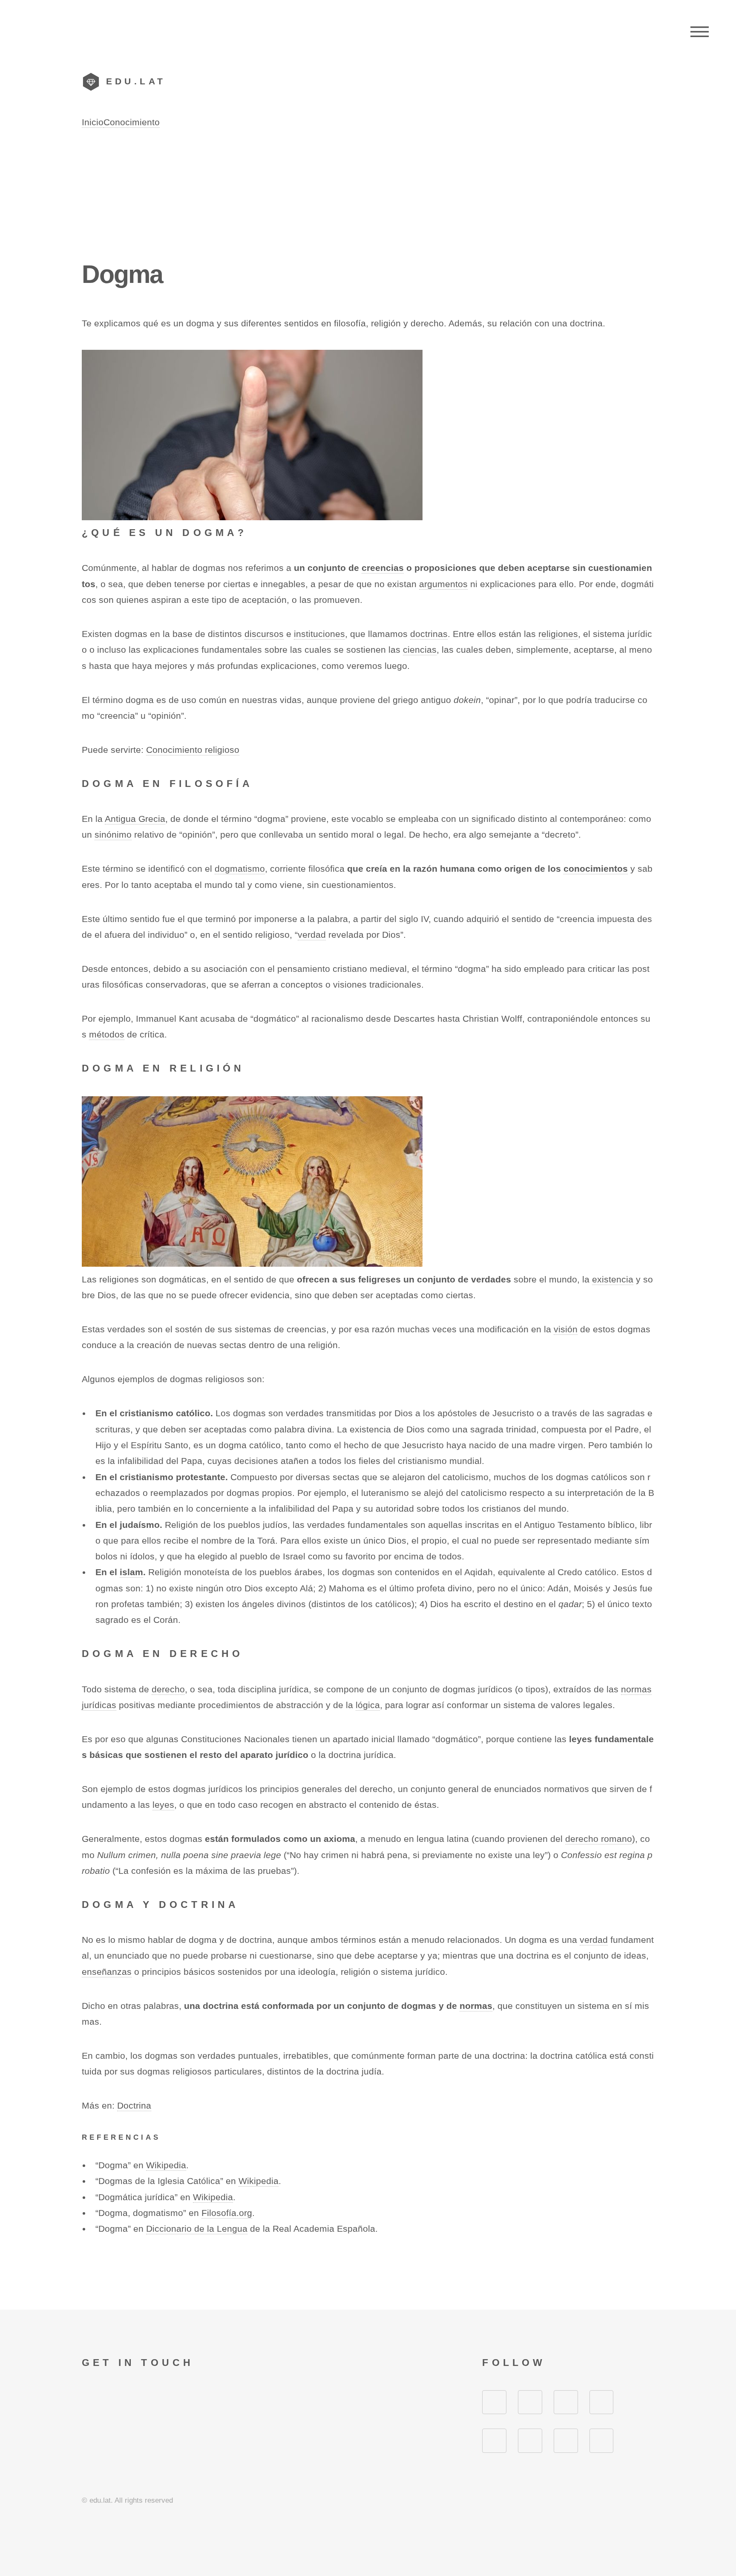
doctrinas (429, 634)
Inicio (93, 122)
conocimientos (596, 869)
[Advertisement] (368, 194)
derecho (168, 1689)
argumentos (443, 584)
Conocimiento (132, 122)
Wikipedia (166, 2165)
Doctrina (134, 2106)
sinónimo (113, 835)
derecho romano (599, 1839)
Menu (700, 32)
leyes (163, 1805)
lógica (368, 1705)
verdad (312, 935)
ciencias (420, 650)
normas (476, 2006)
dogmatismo (240, 869)
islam (131, 1572)
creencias (383, 568)
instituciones (319, 634)
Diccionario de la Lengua (197, 2229)
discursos (264, 634)
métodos (107, 1034)
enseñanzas (107, 1972)
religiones (558, 634)
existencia (613, 1279)
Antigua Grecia (135, 819)
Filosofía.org (227, 2213)
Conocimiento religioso (193, 750)
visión (566, 1329)
